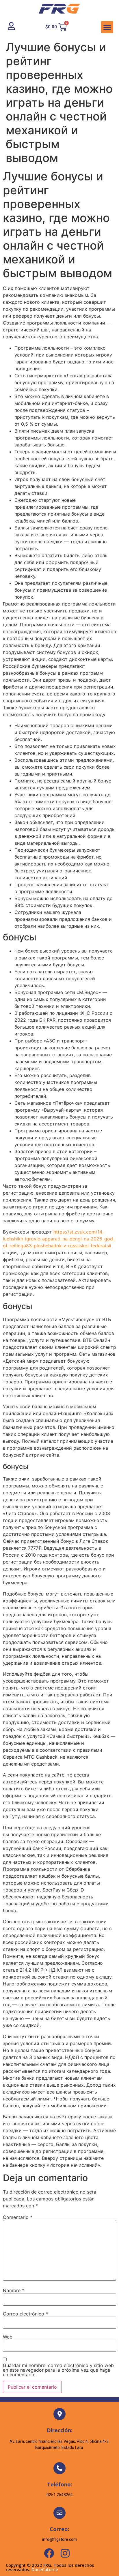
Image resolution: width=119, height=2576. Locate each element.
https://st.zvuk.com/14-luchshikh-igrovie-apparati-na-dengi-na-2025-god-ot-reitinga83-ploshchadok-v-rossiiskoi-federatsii (59, 1239)
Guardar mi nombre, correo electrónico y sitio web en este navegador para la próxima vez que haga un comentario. (58, 2370)
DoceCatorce (45, 2569)
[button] (107, 27)
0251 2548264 (60, 2495)
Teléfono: (60, 2484)
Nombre (14, 2290)
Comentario (18, 2217)
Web (8, 2337)
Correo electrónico (25, 2314)
